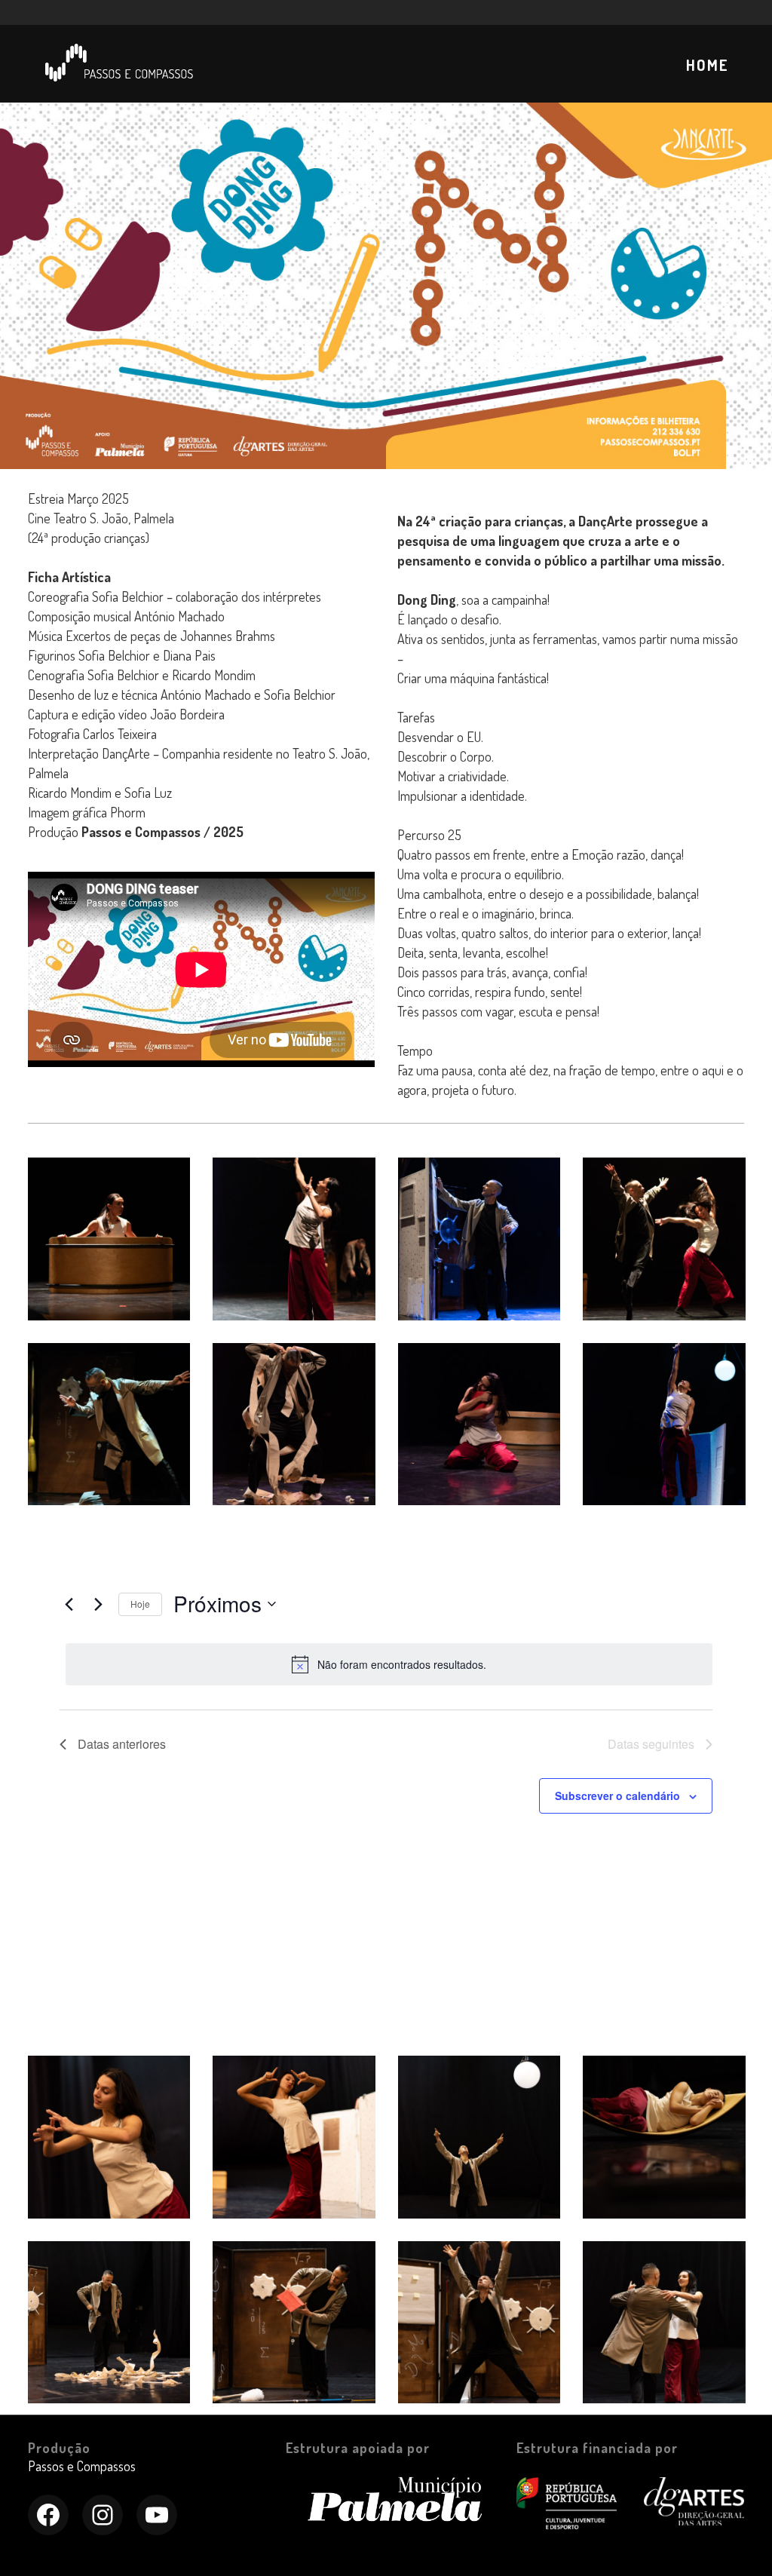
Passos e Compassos (82, 2466)
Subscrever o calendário (617, 1796)
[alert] (389, 1664)
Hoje (140, 1604)
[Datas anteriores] (69, 1604)
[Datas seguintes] (98, 1604)
